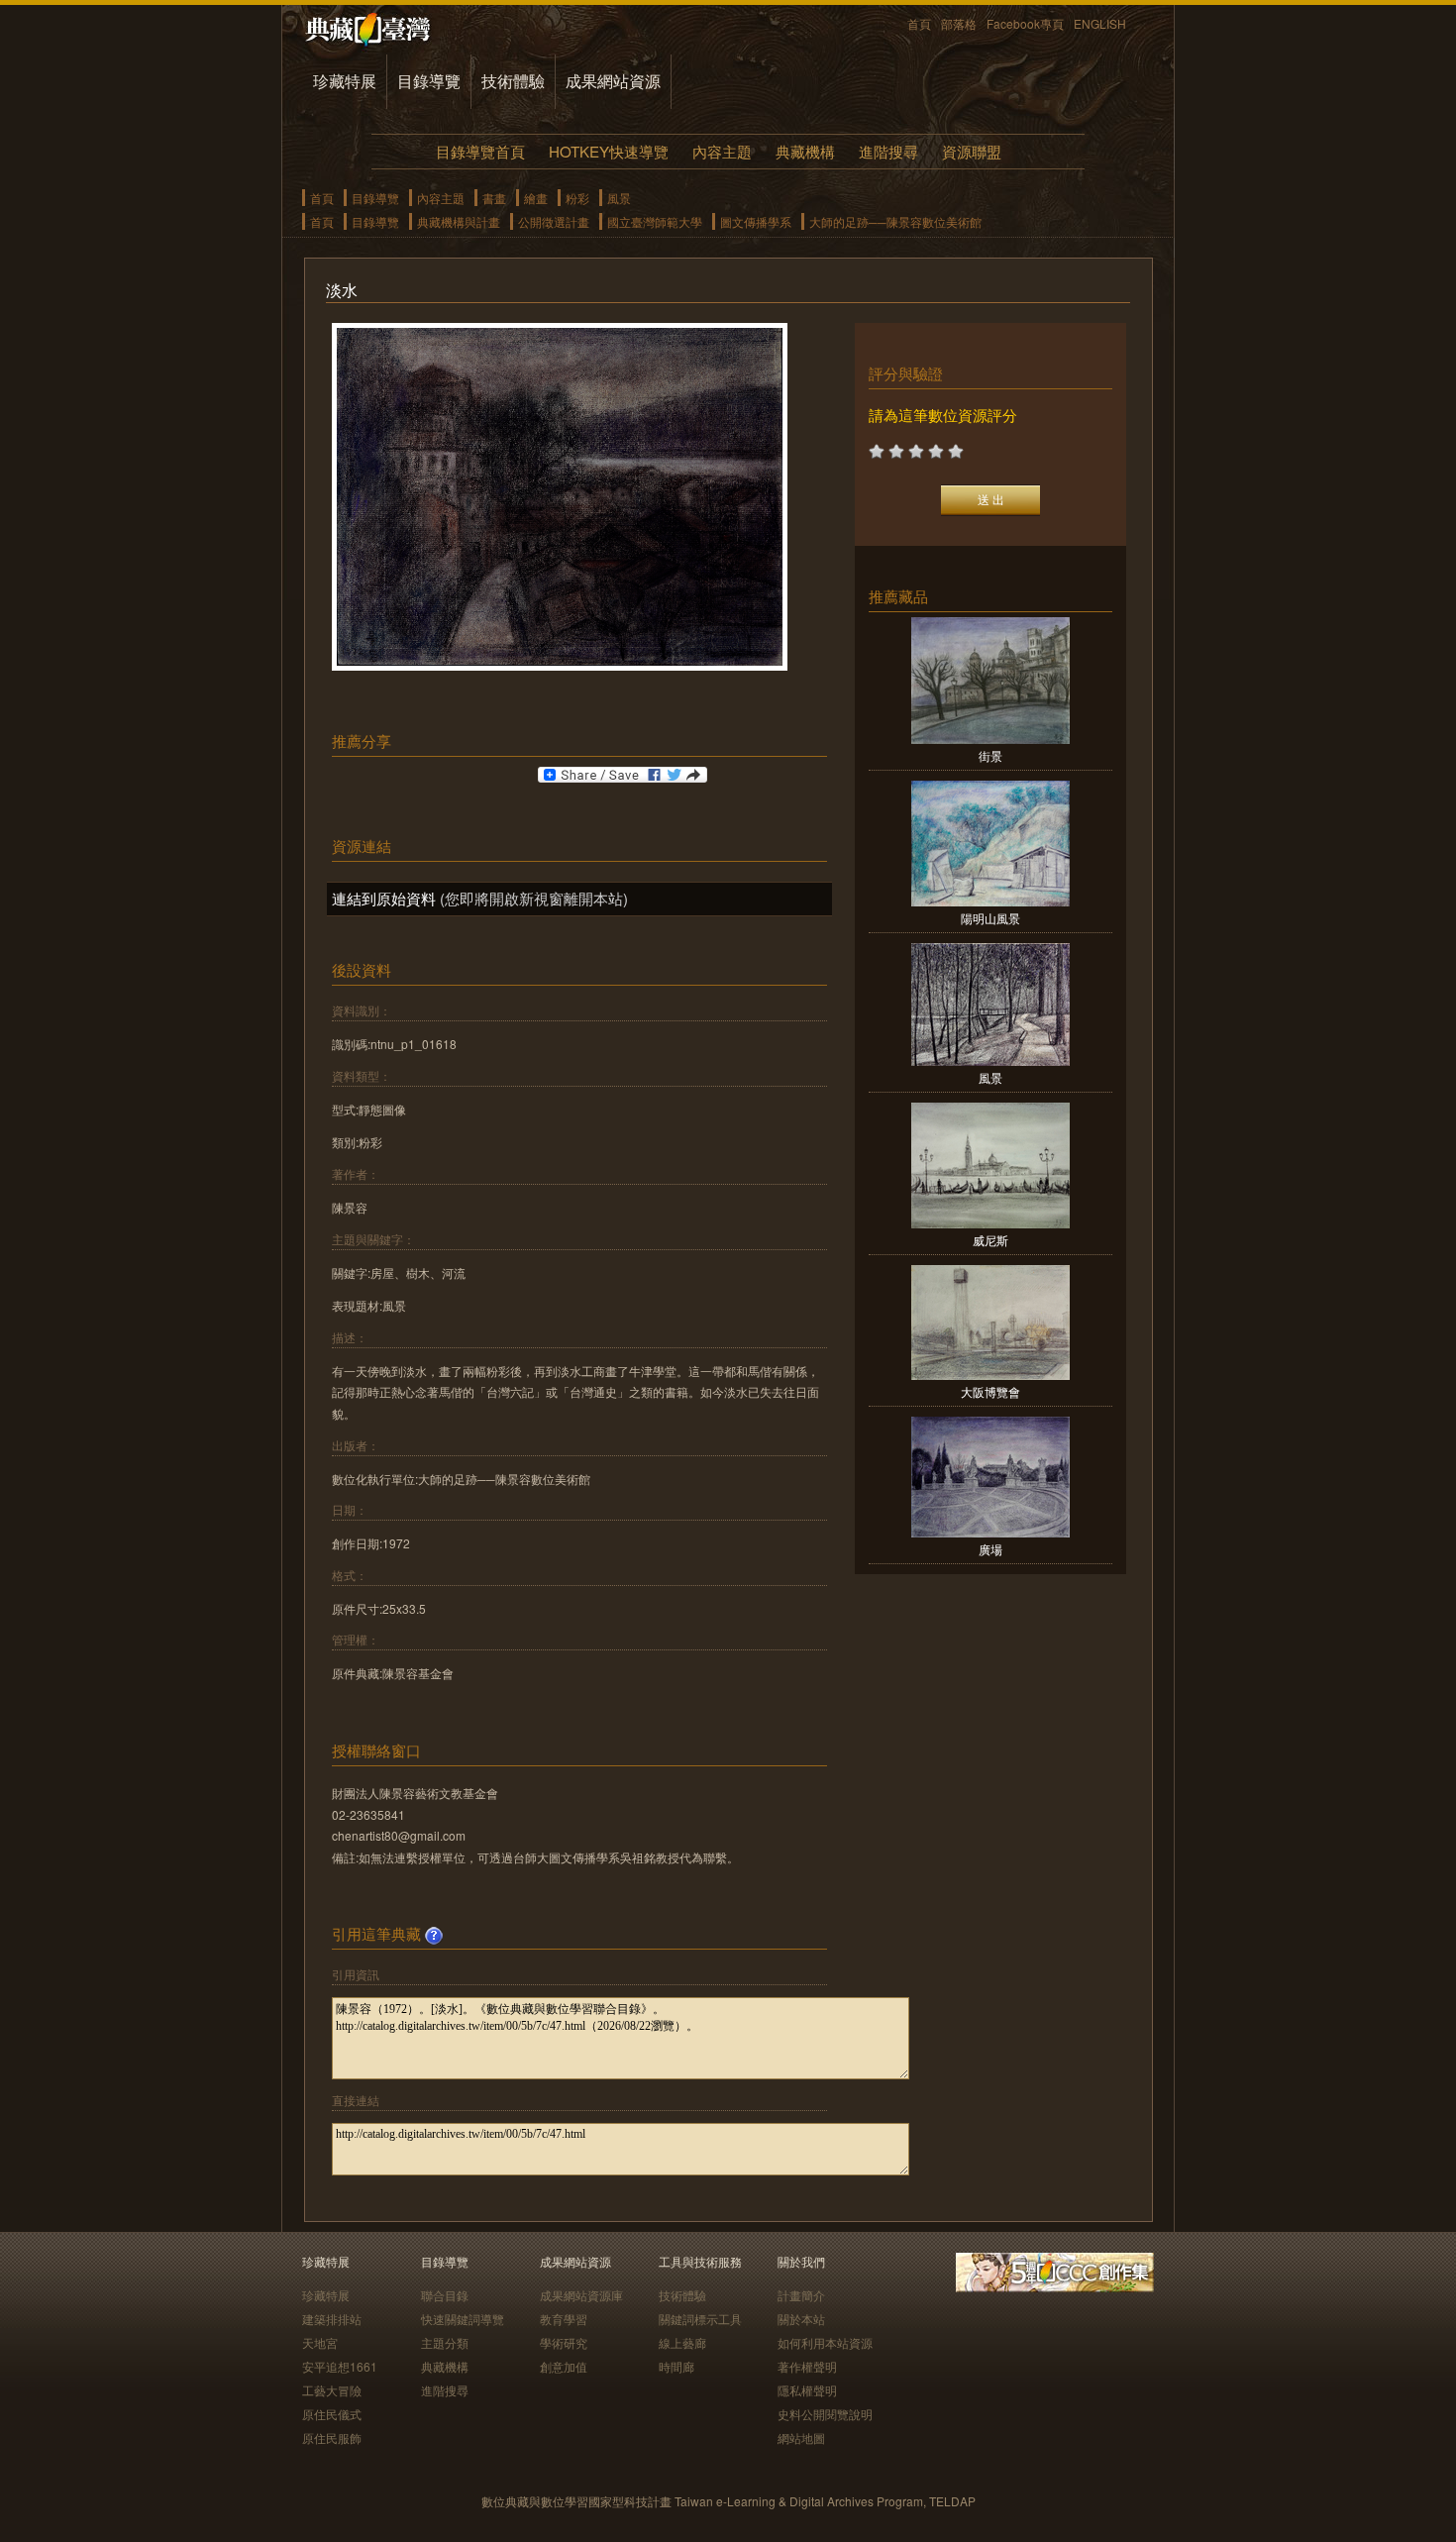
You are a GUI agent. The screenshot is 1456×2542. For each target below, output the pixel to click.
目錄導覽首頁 (480, 151)
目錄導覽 (429, 81)
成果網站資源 (613, 81)
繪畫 (536, 198)
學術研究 (564, 2342)
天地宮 (320, 2342)
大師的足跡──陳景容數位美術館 (895, 221)
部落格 (959, 23)
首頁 (919, 23)
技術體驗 (513, 81)
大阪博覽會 (990, 1391)
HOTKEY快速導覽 (609, 151)
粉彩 (577, 198)
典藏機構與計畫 (459, 221)
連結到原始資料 (384, 898)
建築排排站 (332, 2319)
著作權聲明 (807, 2366)
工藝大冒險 (332, 2390)
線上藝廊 (682, 2342)
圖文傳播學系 (756, 221)
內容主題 (722, 151)
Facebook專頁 (1025, 23)
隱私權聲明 (807, 2390)
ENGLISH (1100, 23)
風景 (619, 198)
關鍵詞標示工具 (700, 2319)
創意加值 (564, 2366)
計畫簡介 (801, 2295)
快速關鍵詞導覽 (463, 2319)
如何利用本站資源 (825, 2342)
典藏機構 (805, 151)
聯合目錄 (445, 2295)
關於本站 (801, 2319)
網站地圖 (801, 2437)
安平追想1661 (340, 2366)
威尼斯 (990, 1240)
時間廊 (676, 2366)
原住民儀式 (332, 2414)
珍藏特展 (345, 81)
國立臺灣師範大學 (655, 221)
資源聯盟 (972, 151)
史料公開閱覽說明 (825, 2414)
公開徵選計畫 (554, 221)
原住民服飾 (332, 2437)
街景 (990, 755)
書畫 (494, 198)
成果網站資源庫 (581, 2295)
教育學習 (564, 2319)
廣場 (990, 1549)
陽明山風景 (990, 918)
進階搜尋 (888, 151)
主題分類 (445, 2342)
